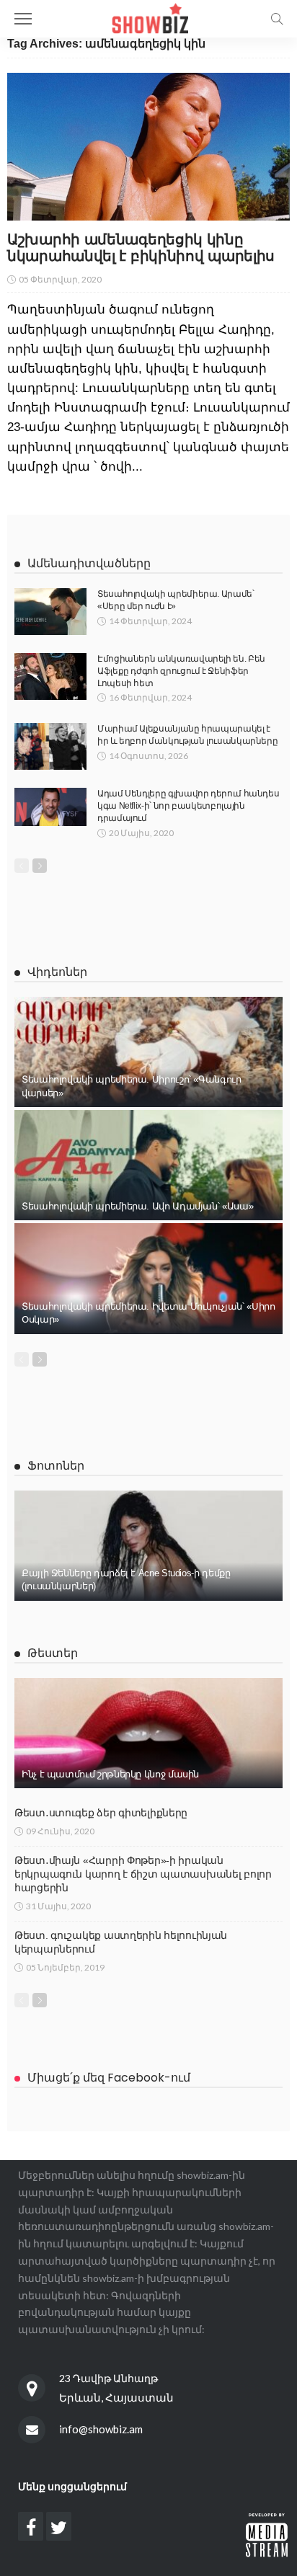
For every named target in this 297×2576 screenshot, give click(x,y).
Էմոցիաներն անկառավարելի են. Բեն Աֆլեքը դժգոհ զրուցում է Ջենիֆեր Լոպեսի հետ (181, 671)
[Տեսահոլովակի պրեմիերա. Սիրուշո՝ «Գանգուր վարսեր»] (148, 1052)
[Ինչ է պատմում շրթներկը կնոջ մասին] (148, 1733)
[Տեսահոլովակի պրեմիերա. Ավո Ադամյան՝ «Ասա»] (148, 1165)
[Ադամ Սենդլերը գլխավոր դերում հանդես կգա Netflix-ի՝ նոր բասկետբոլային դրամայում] (50, 807)
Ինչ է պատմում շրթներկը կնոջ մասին (110, 1774)
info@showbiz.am (101, 2429)
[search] (277, 19)
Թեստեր (53, 1653)
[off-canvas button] (23, 19)
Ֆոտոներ (56, 1466)
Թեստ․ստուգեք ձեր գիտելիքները (101, 1813)
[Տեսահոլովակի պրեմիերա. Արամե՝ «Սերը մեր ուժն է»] (50, 612)
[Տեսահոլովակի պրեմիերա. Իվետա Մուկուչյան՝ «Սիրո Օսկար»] (148, 1278)
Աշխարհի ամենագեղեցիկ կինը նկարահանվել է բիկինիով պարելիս (141, 248)
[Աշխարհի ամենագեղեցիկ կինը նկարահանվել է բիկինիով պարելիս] (148, 147)
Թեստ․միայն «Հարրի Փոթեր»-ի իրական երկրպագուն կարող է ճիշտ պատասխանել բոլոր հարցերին (143, 1874)
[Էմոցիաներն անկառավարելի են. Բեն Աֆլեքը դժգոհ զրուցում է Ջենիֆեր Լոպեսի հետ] (50, 676)
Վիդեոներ (57, 972)
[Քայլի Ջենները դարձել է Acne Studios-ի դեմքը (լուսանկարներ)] (148, 1546)
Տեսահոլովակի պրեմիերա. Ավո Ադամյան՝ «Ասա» (137, 1206)
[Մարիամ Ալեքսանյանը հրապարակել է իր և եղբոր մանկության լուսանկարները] (50, 746)
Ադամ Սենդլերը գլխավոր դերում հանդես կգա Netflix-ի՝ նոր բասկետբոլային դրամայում (188, 806)
